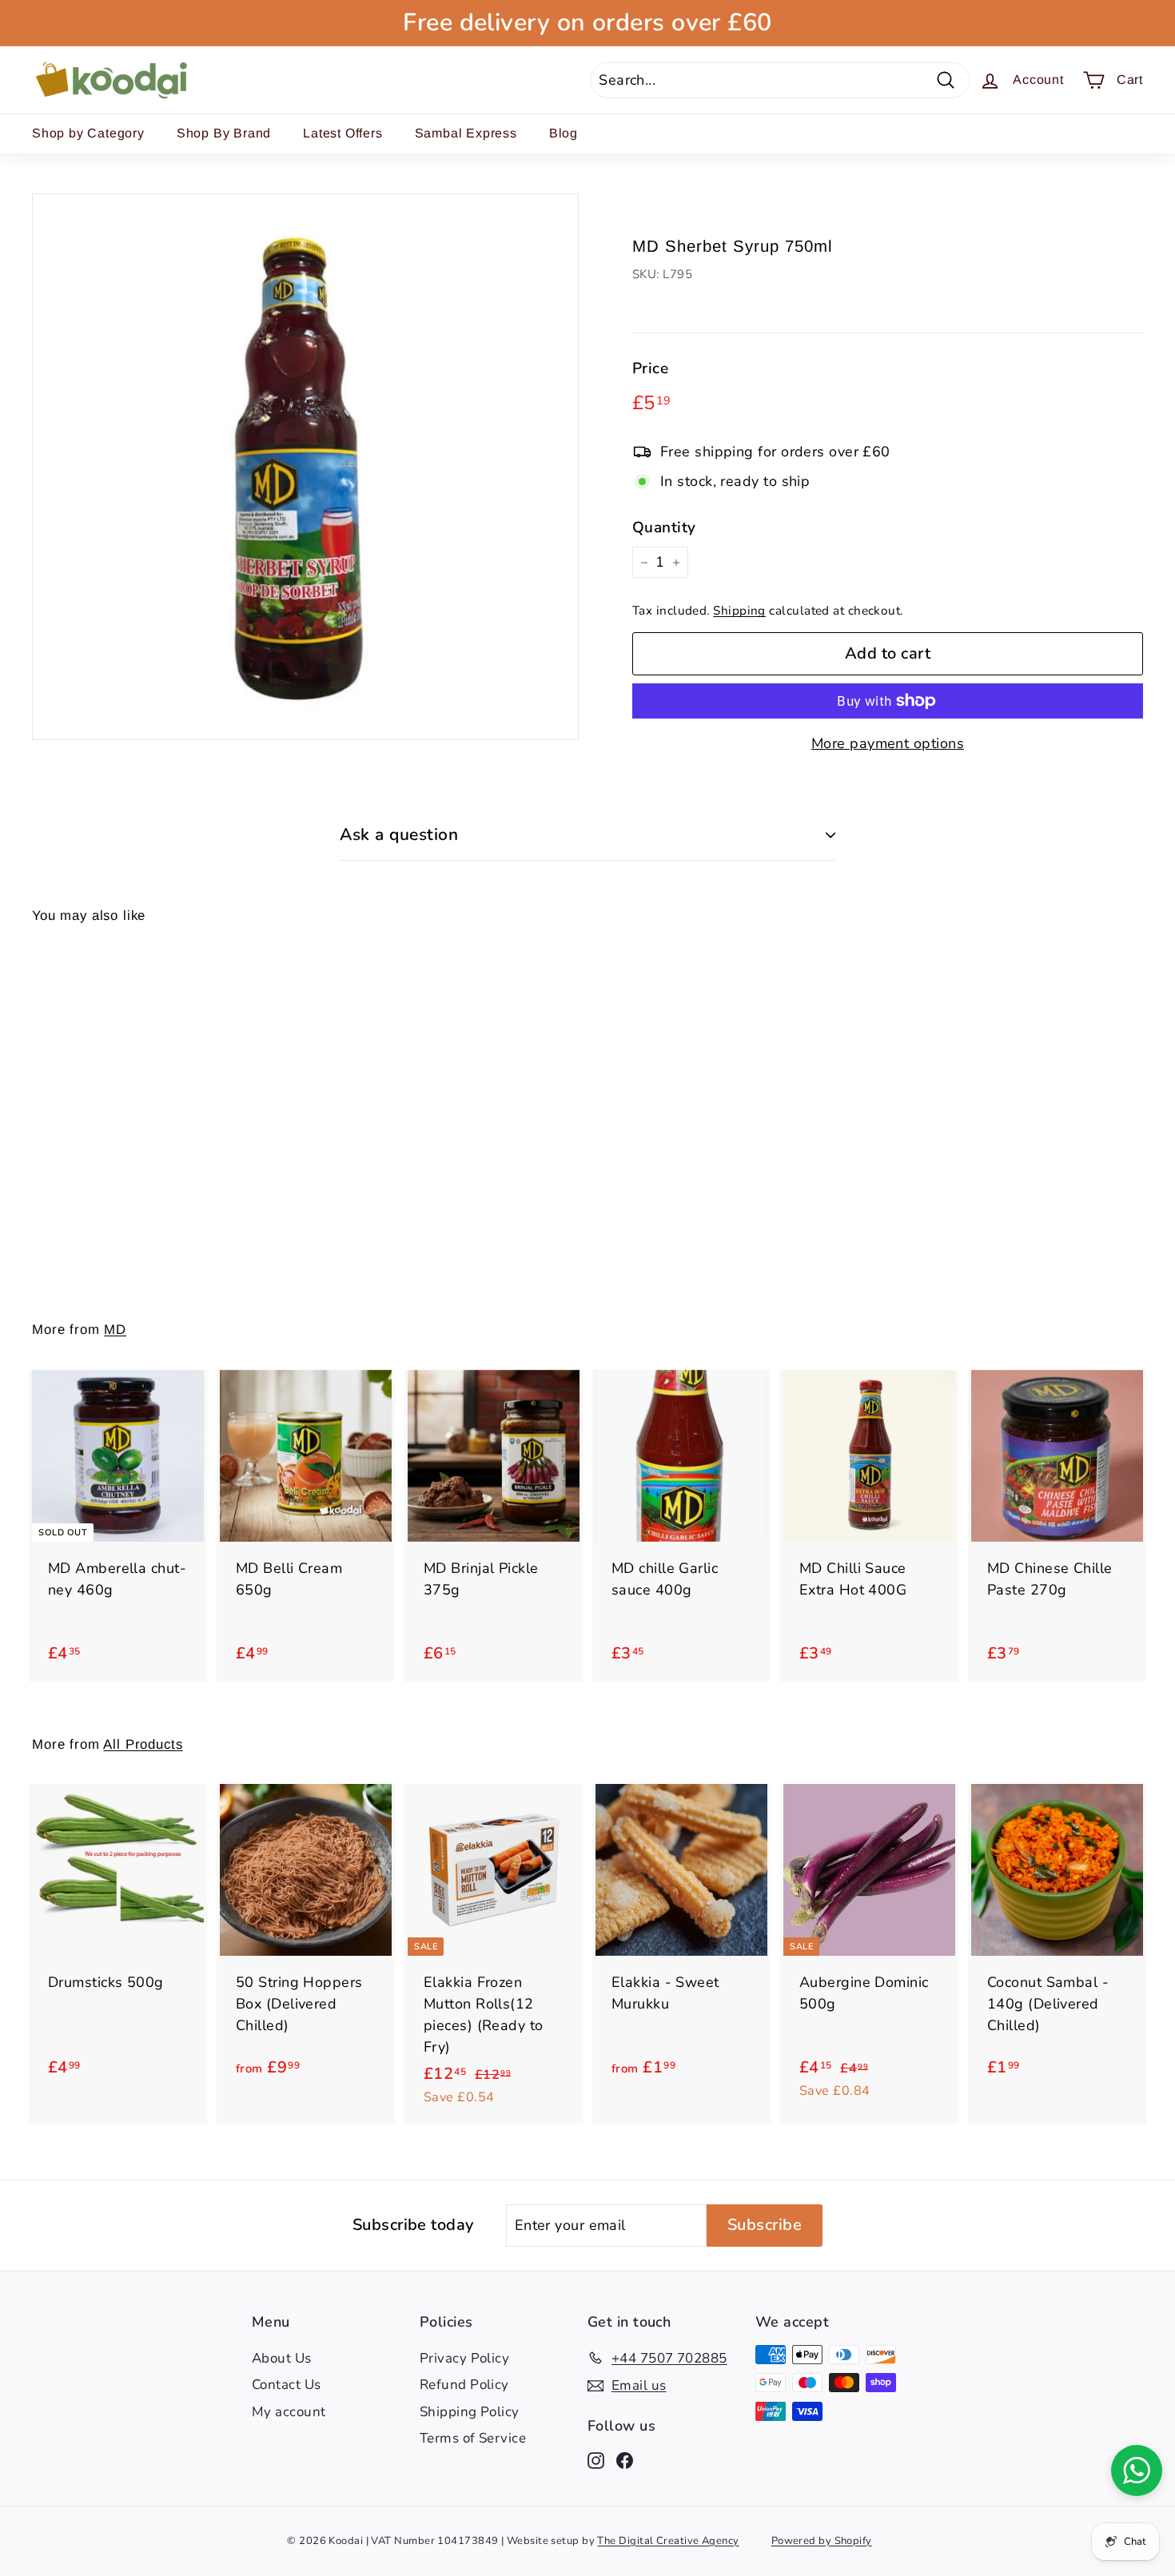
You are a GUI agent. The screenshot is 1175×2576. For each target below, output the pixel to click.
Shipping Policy (470, 2412)
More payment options (888, 743)
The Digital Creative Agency (668, 2541)
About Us (282, 2358)
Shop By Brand (224, 133)
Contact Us (287, 2385)
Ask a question (399, 834)
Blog (564, 133)
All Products (143, 1744)
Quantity (664, 528)
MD (115, 1330)
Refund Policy (464, 2385)
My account (289, 2412)
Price (650, 368)
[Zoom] (305, 467)
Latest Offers (343, 133)
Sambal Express (466, 133)
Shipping (739, 611)
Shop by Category (88, 133)
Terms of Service (473, 2438)
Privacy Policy (464, 2358)
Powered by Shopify (822, 2541)
